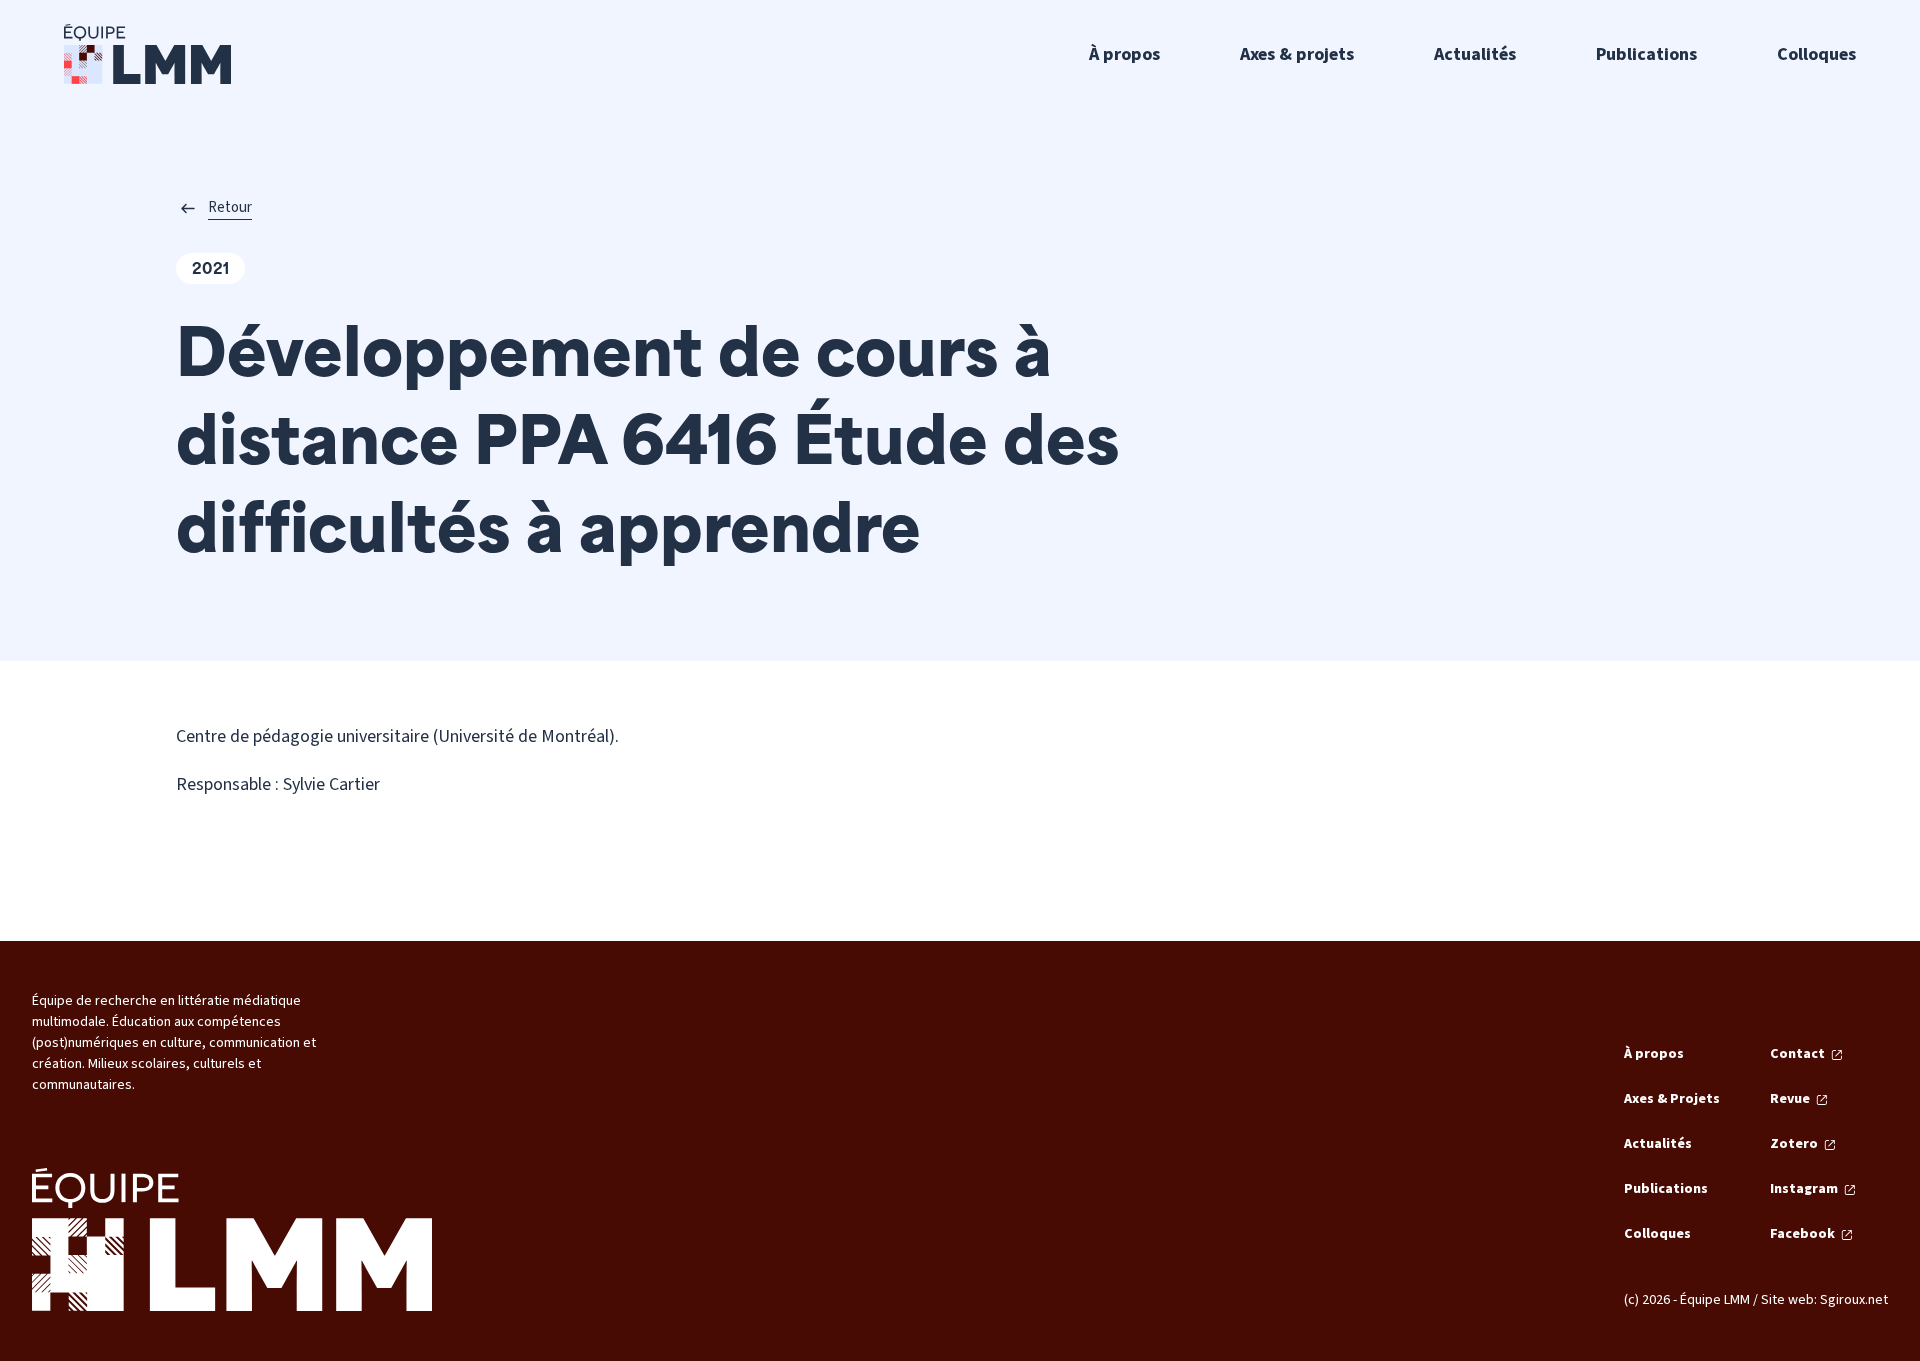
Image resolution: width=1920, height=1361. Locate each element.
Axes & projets (1297, 54)
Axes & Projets (1672, 1099)
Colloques (1816, 54)
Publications (1646, 54)
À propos (1124, 54)
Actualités (1475, 54)
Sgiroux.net (1854, 1300)
